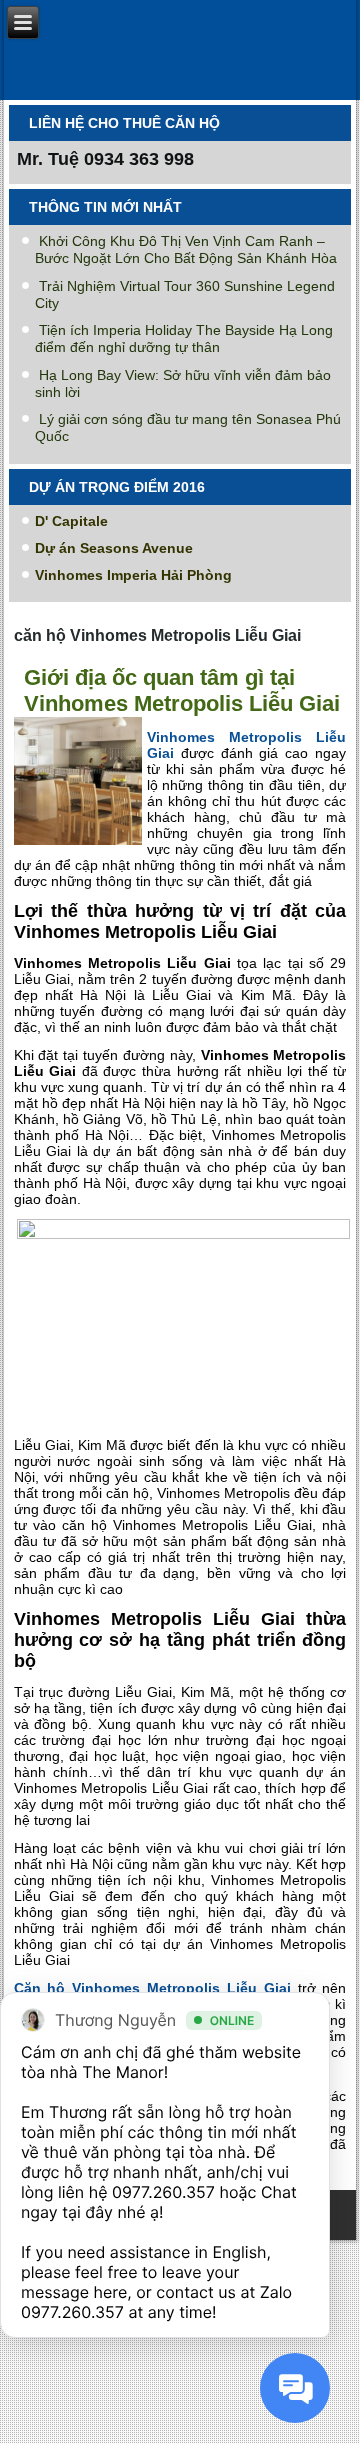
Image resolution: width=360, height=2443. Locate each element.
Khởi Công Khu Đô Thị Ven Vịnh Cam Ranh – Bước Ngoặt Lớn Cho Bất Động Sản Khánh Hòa (186, 249)
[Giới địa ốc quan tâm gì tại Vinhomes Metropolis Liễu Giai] (80, 845)
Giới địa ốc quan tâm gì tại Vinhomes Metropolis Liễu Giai (182, 690)
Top (337, 2415)
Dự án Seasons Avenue (114, 548)
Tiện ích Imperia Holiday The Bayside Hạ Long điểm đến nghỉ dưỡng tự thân (184, 338)
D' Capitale (71, 521)
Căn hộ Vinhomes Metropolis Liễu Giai (152, 1988)
